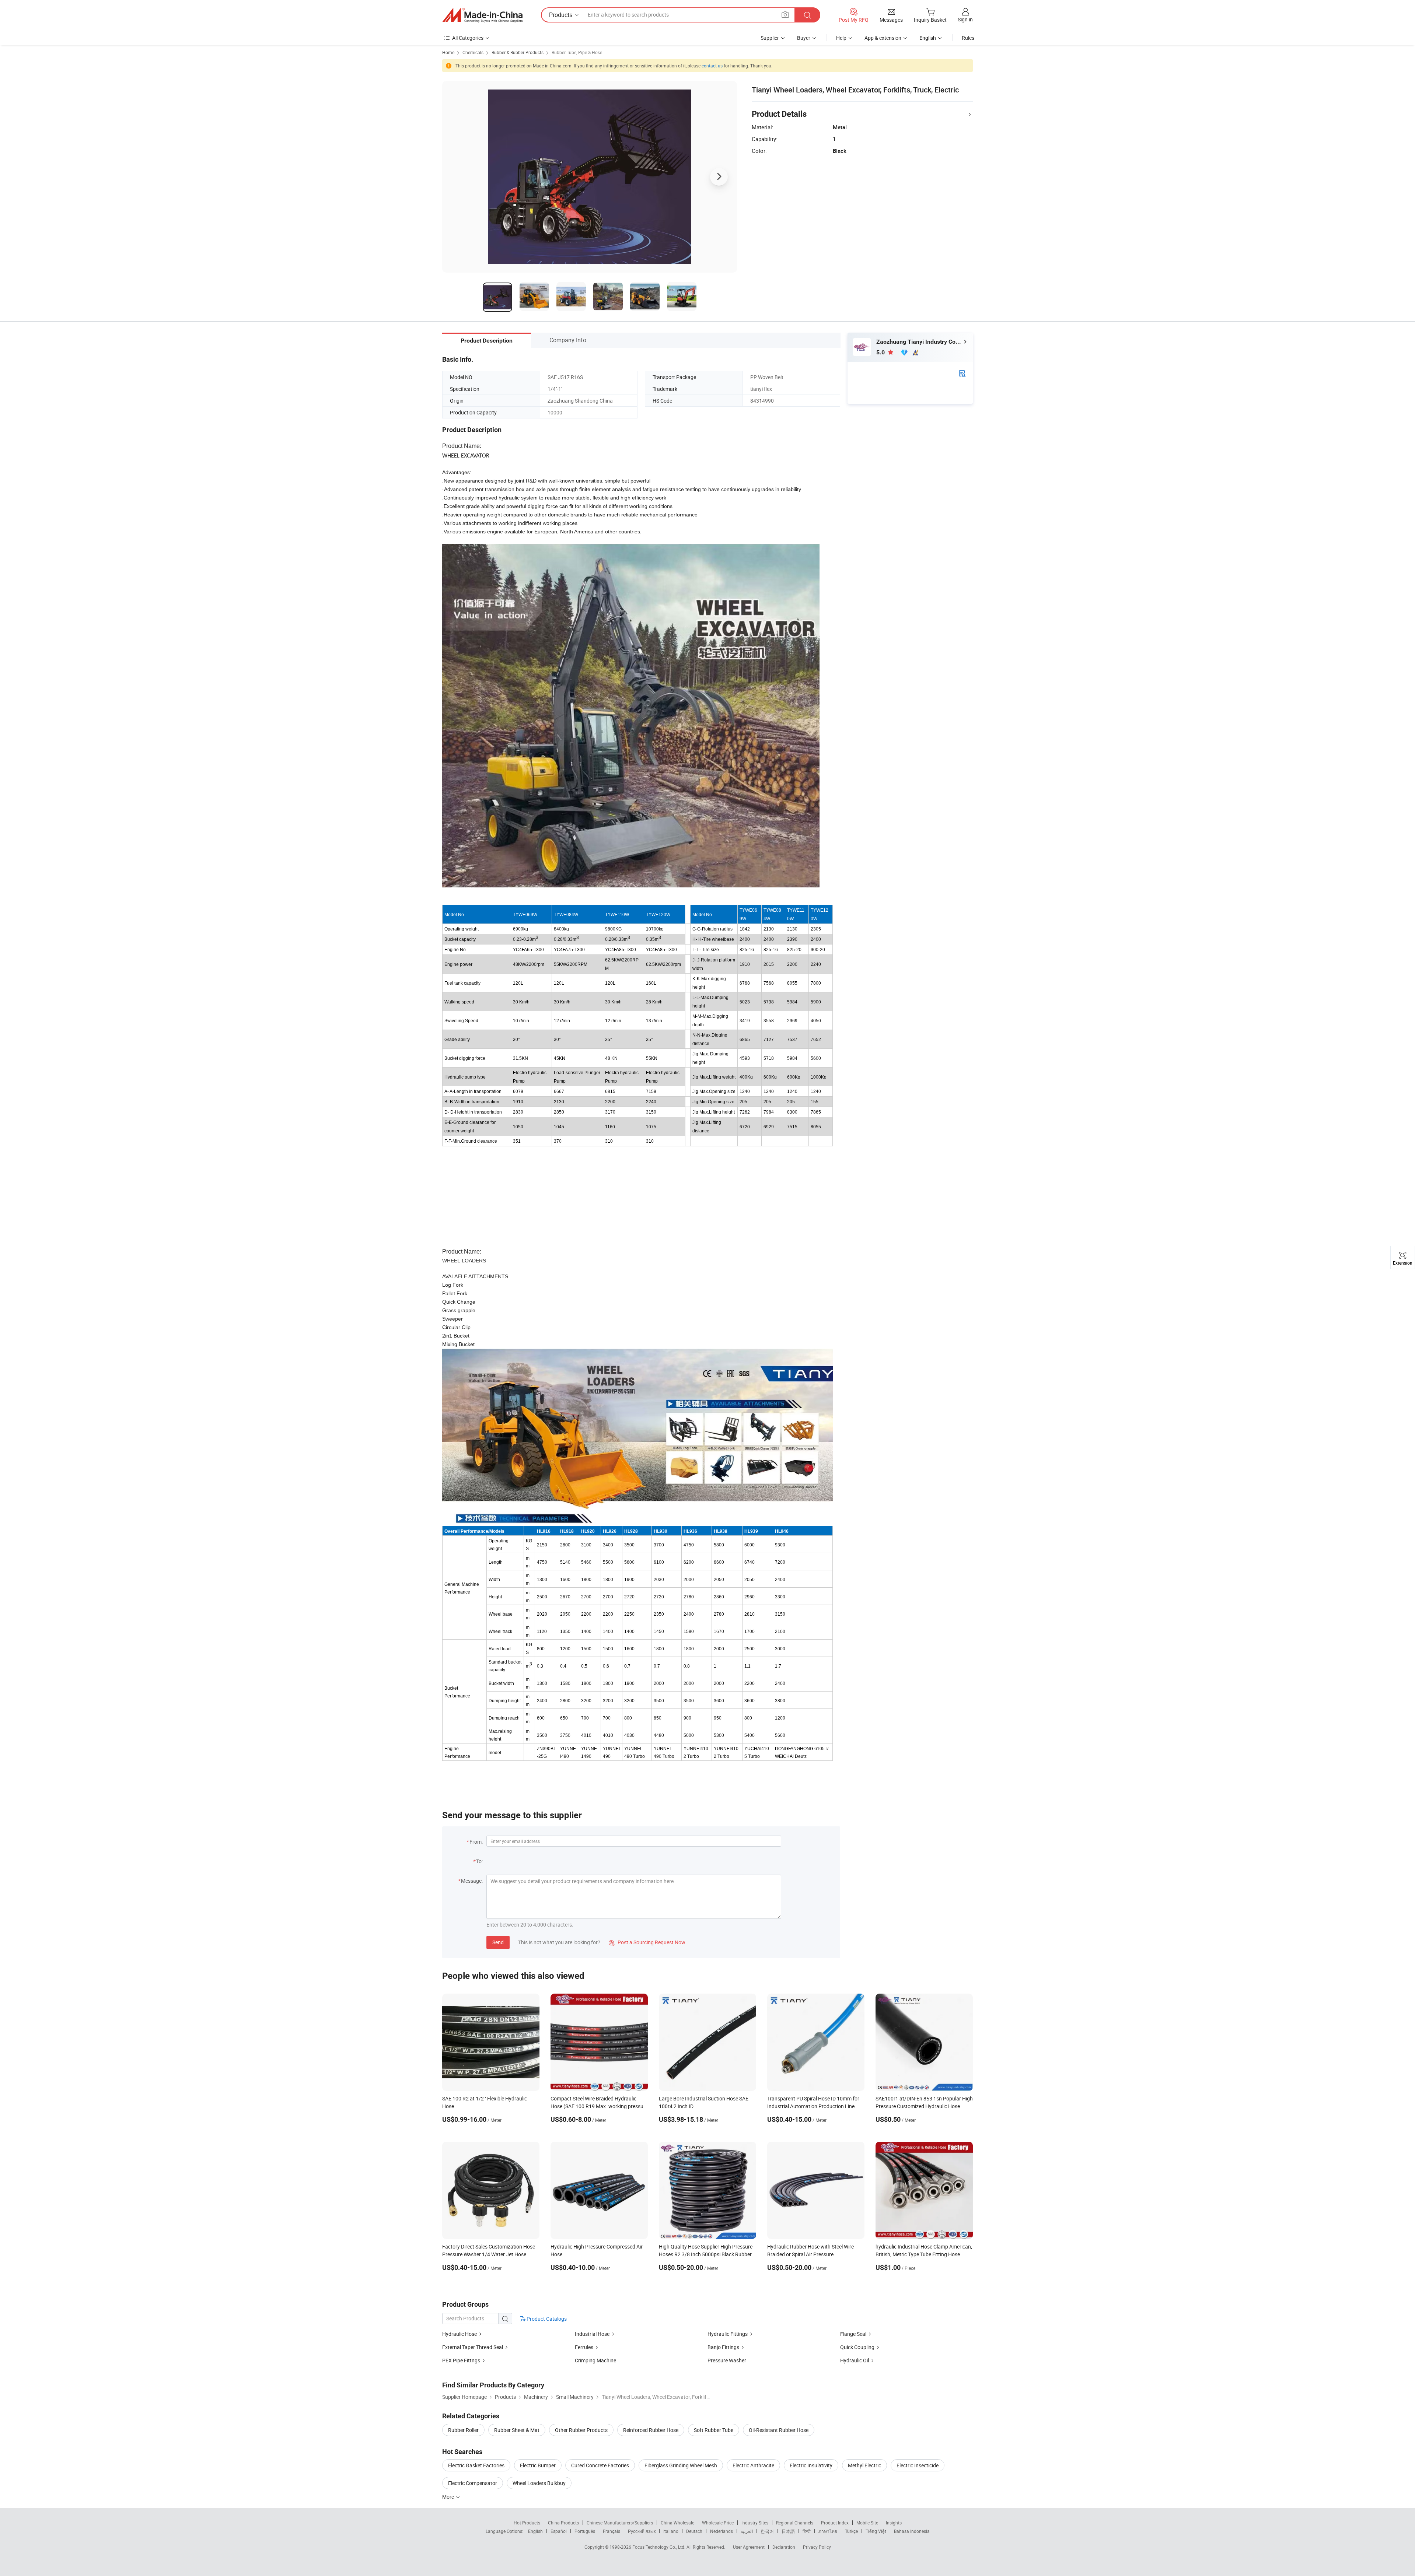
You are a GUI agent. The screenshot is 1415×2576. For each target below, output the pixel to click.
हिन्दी (807, 2531)
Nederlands (722, 2531)
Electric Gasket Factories (476, 2465)
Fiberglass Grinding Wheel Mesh (681, 2465)
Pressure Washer (727, 2360)
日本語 (788, 2531)
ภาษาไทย (828, 2531)
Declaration (784, 2547)
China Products (563, 2523)
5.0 (881, 352)
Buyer (804, 38)
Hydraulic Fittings (728, 2334)
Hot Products (527, 2523)
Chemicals (473, 52)
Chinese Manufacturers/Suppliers (620, 2523)
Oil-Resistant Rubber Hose (779, 2430)
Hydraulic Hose (460, 2334)
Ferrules (584, 2347)
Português (585, 2531)
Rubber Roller (463, 2430)
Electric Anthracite (753, 2465)
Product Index (835, 2523)
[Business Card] (962, 373)
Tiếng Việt (876, 2531)
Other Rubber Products (581, 2430)
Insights (894, 2523)
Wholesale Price (718, 2523)
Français (612, 2531)
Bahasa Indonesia (912, 2531)
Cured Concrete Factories (600, 2465)
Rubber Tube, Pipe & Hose (577, 52)
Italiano (671, 2531)
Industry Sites (755, 2523)
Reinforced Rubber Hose (651, 2430)
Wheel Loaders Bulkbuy (539, 2483)
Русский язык (642, 2531)
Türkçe (851, 2531)
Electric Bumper (538, 2465)
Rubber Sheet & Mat (517, 2430)
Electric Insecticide (918, 2465)
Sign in (965, 19)
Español (559, 2531)
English (535, 2531)
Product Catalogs (546, 2319)
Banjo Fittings (723, 2347)
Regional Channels (795, 2523)
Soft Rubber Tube (714, 2430)
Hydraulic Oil (855, 2360)
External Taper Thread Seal (473, 2347)
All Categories (468, 38)
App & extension (883, 38)
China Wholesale (677, 2523)
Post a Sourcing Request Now (647, 1942)
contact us (712, 66)
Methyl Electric (864, 2465)
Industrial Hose (592, 2334)
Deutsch (694, 2531)
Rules (968, 38)
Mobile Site (867, 2523)
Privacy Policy (817, 2547)
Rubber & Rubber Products (518, 52)
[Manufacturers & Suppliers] (482, 15)
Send (498, 1942)
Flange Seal (853, 2334)
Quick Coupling (857, 2347)
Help (841, 38)
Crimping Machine (595, 2360)
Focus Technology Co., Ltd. (659, 2547)
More (449, 2497)
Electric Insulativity (811, 2465)
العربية (747, 2531)
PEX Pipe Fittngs (461, 2360)
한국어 (767, 2531)
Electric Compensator (473, 2483)
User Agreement (749, 2547)
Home (448, 52)
